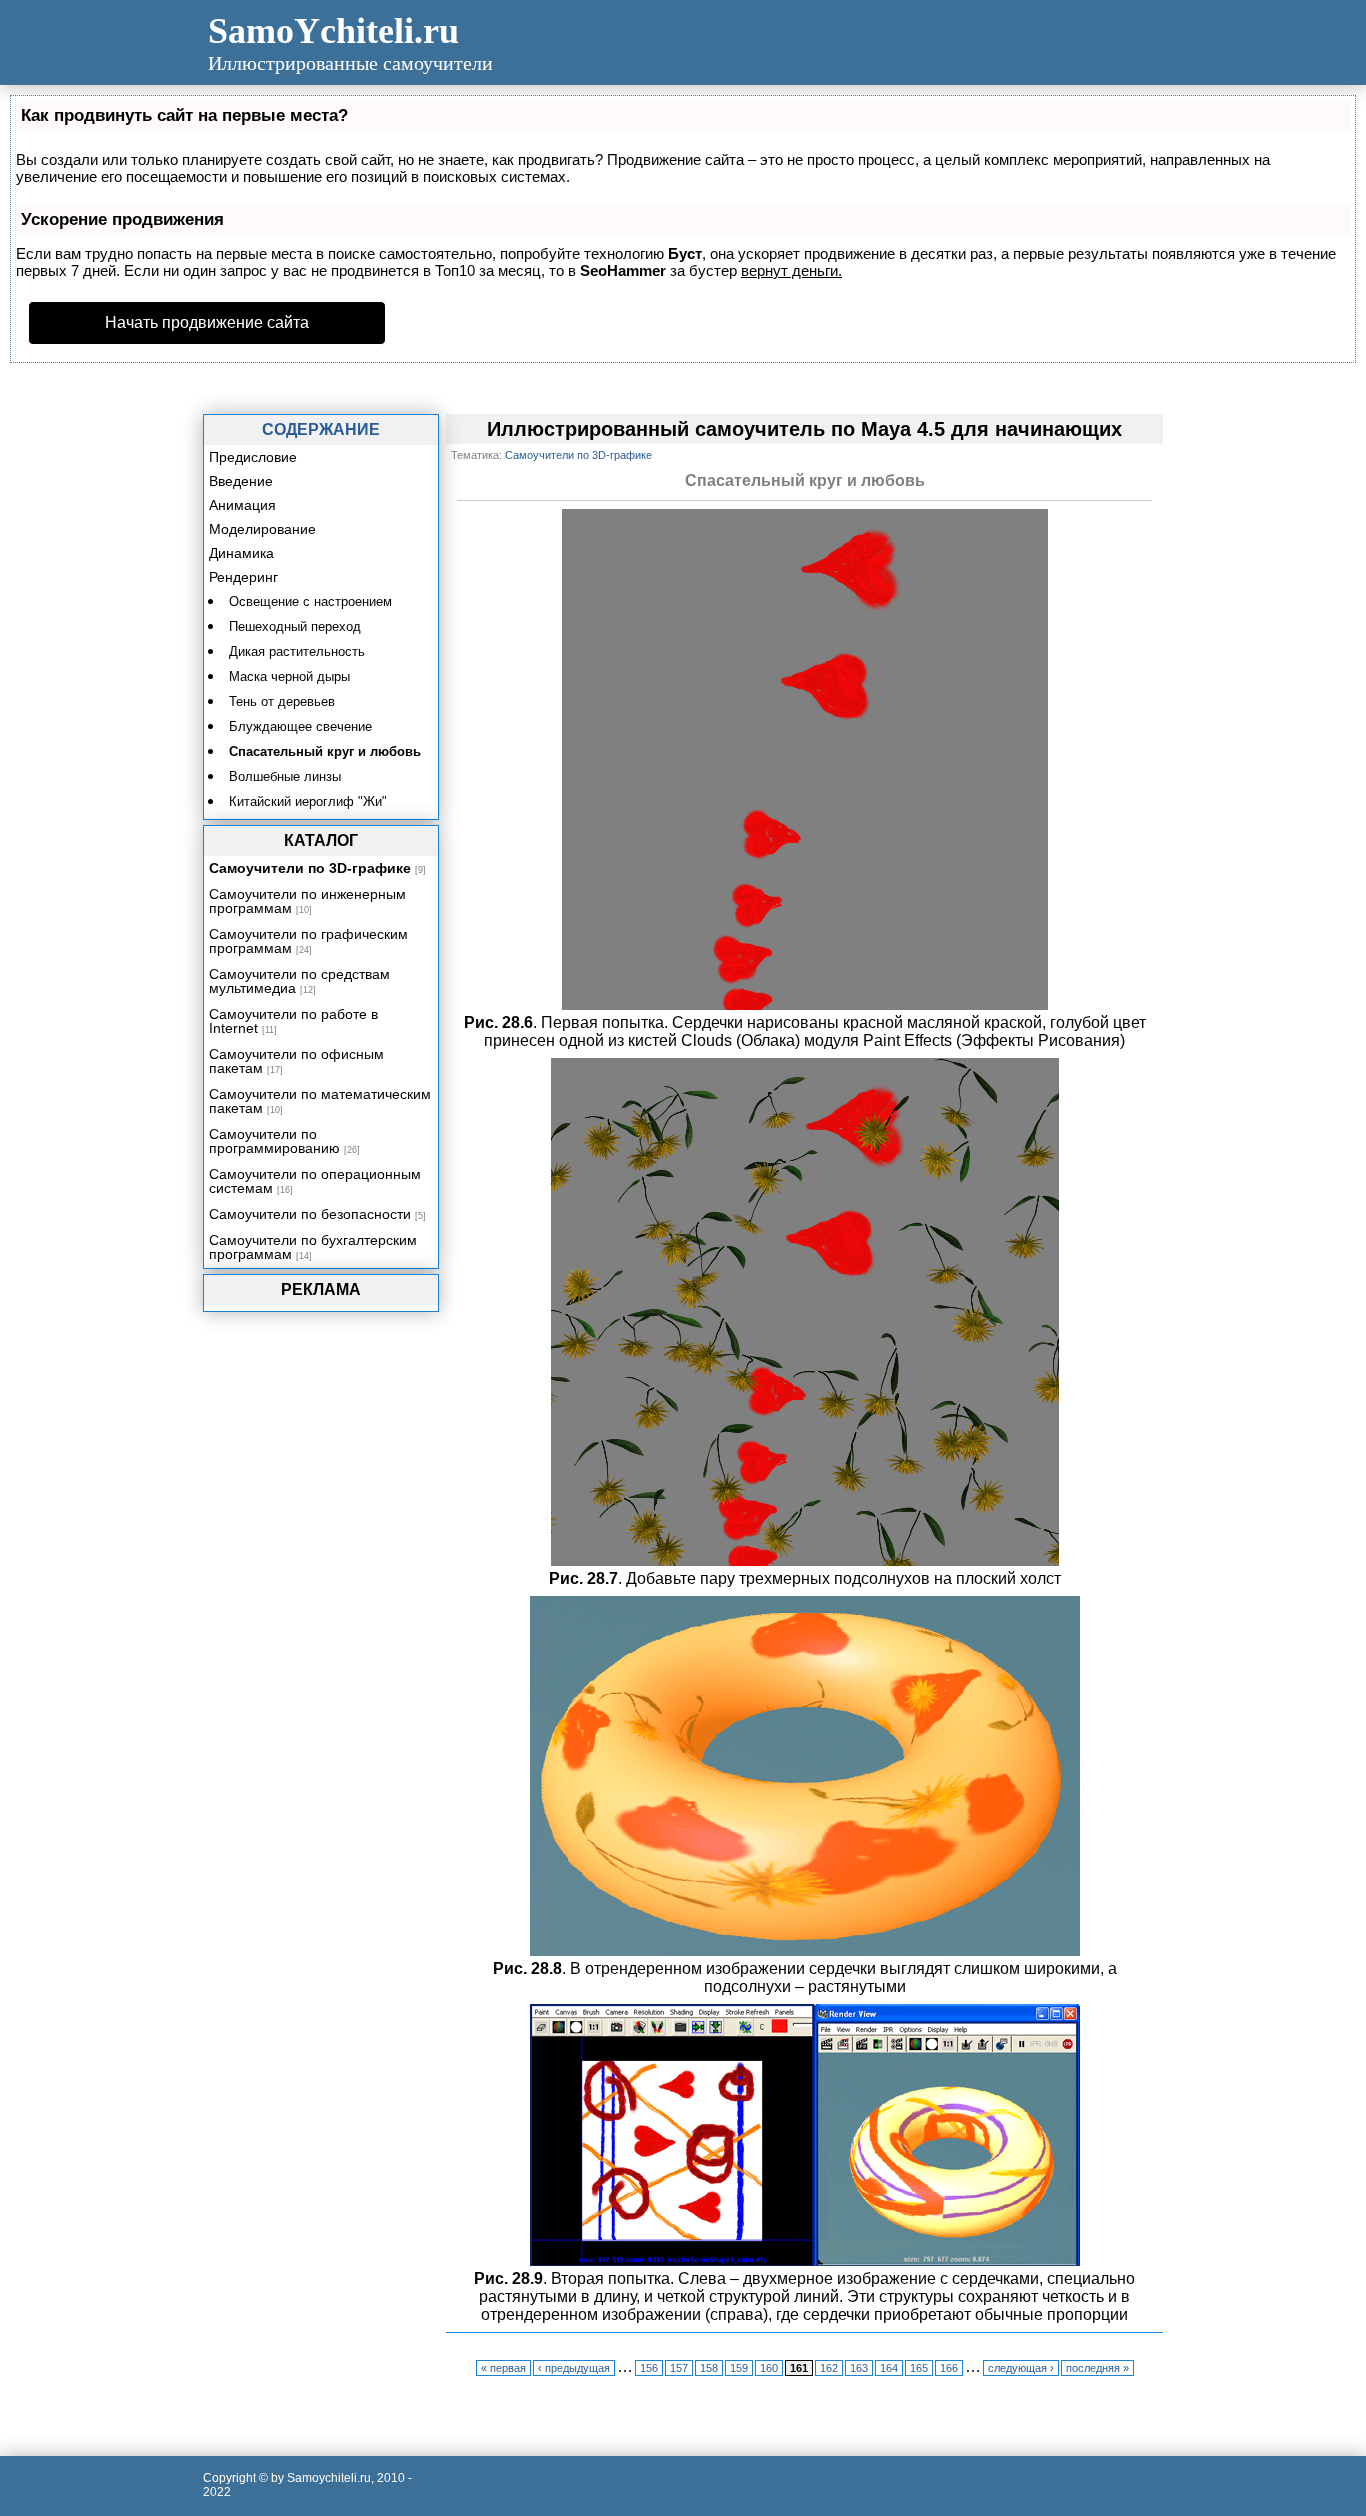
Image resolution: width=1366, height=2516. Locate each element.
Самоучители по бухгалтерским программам (313, 1247)
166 (949, 2368)
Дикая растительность (297, 651)
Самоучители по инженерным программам (307, 901)
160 (769, 2368)
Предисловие (253, 457)
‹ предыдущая (574, 2368)
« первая (503, 2368)
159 (739, 2368)
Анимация (242, 505)
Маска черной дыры (289, 676)
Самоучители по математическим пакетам (320, 1101)
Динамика (241, 553)
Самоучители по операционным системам (315, 1181)
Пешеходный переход (295, 626)
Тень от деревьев (282, 701)
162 (829, 2368)
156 (649, 2368)
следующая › (1021, 2368)
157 (679, 2368)
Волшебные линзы (285, 776)
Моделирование (262, 529)
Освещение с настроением (310, 601)
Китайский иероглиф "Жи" (308, 801)
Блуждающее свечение (300, 726)
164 (889, 2368)
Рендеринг (243, 577)
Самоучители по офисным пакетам (296, 1061)
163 (859, 2368)
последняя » (1097, 2368)
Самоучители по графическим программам (308, 941)
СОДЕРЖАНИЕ (321, 429)
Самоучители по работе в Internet (293, 1021)
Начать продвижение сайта (207, 322)
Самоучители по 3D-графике (310, 868)
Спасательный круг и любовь (325, 751)
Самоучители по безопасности (310, 1214)
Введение (241, 481)
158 (709, 2368)
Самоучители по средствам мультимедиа (299, 981)
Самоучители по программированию (274, 1141)
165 (919, 2368)
